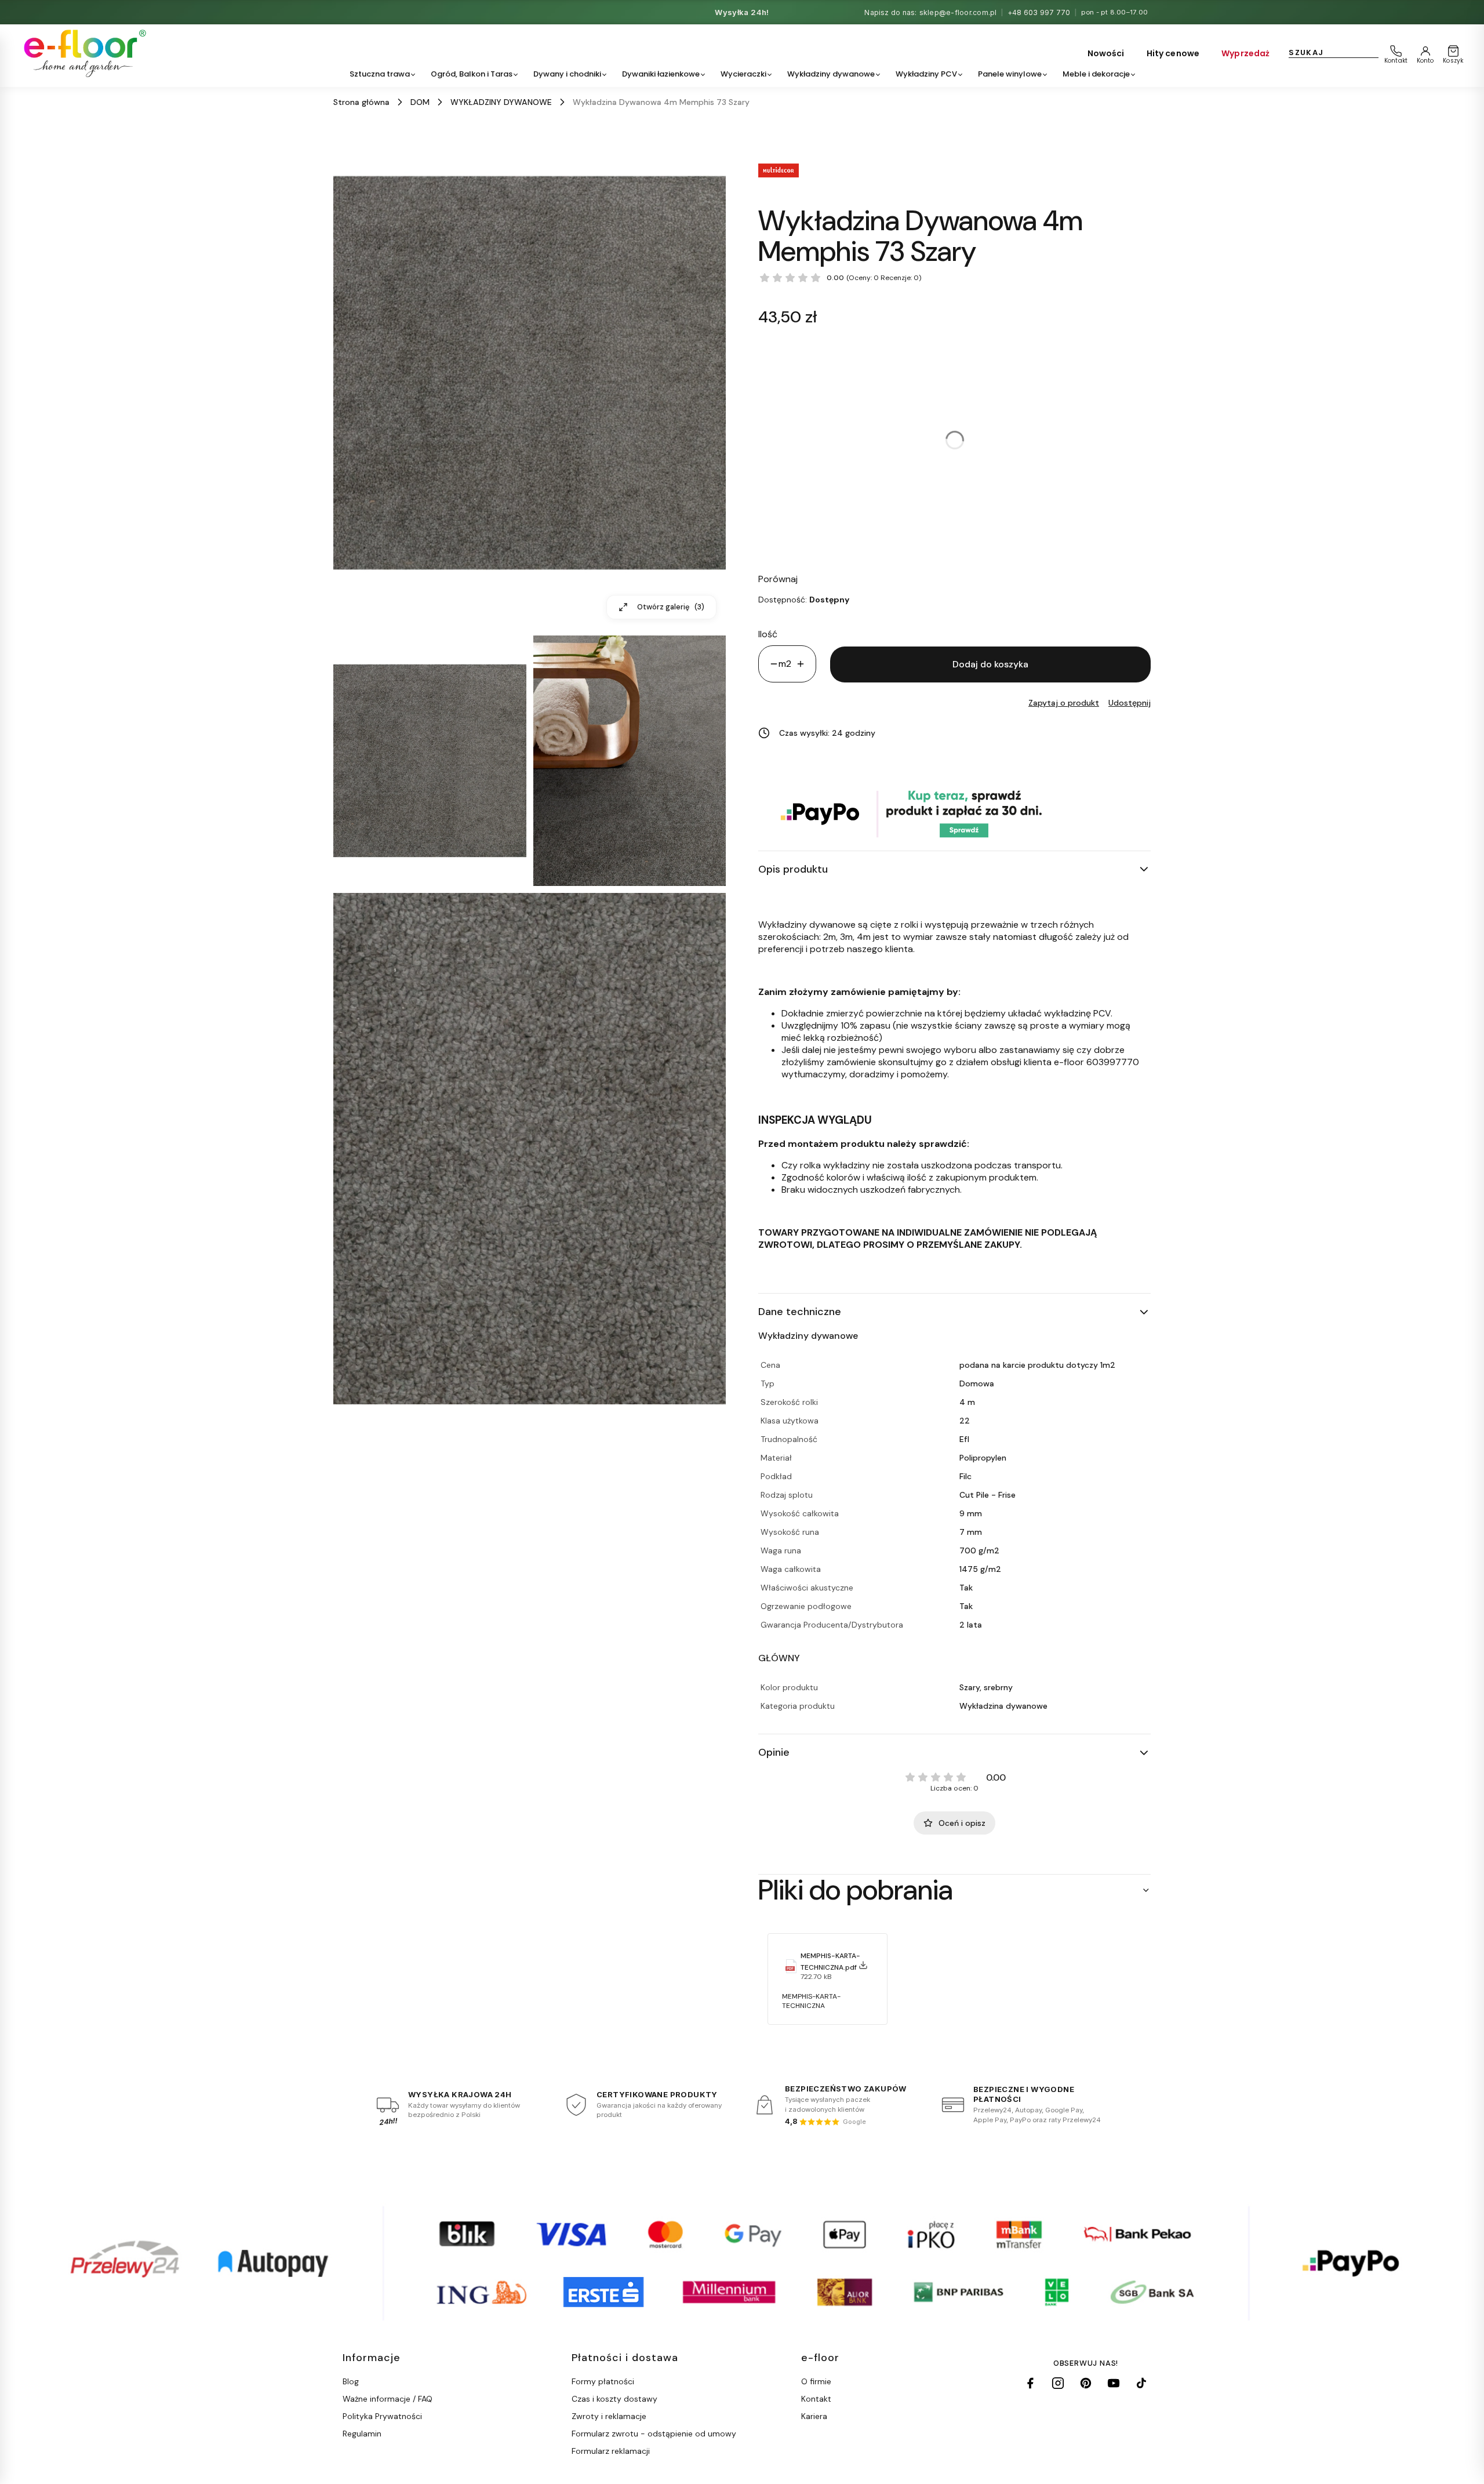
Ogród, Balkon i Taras (472, 74)
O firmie (816, 2381)
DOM (420, 102)
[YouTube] (1114, 2383)
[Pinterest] (1086, 2383)
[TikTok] (1141, 2383)
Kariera (814, 2416)
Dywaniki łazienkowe (661, 74)
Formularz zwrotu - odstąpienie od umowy (654, 2434)
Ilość (768, 634)
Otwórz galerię (671, 607)
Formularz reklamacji (611, 2451)
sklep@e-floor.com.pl (958, 12)
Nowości (1106, 53)
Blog (351, 2381)
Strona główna (361, 102)
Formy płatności (603, 2381)
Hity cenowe (1173, 53)
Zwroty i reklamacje (609, 2416)
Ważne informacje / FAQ (388, 2399)
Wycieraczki (743, 74)
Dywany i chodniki (567, 74)
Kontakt (816, 2399)
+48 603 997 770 (1039, 12)
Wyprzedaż (1245, 53)
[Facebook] (1030, 2383)
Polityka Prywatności (382, 2416)
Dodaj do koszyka (990, 664)
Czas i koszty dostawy (614, 2399)
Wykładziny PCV (926, 74)
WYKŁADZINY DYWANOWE (501, 102)
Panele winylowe (1010, 74)
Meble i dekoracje (1096, 74)
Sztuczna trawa (380, 74)
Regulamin (362, 2434)
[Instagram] (1058, 2383)
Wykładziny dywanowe (831, 74)
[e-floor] (83, 53)
